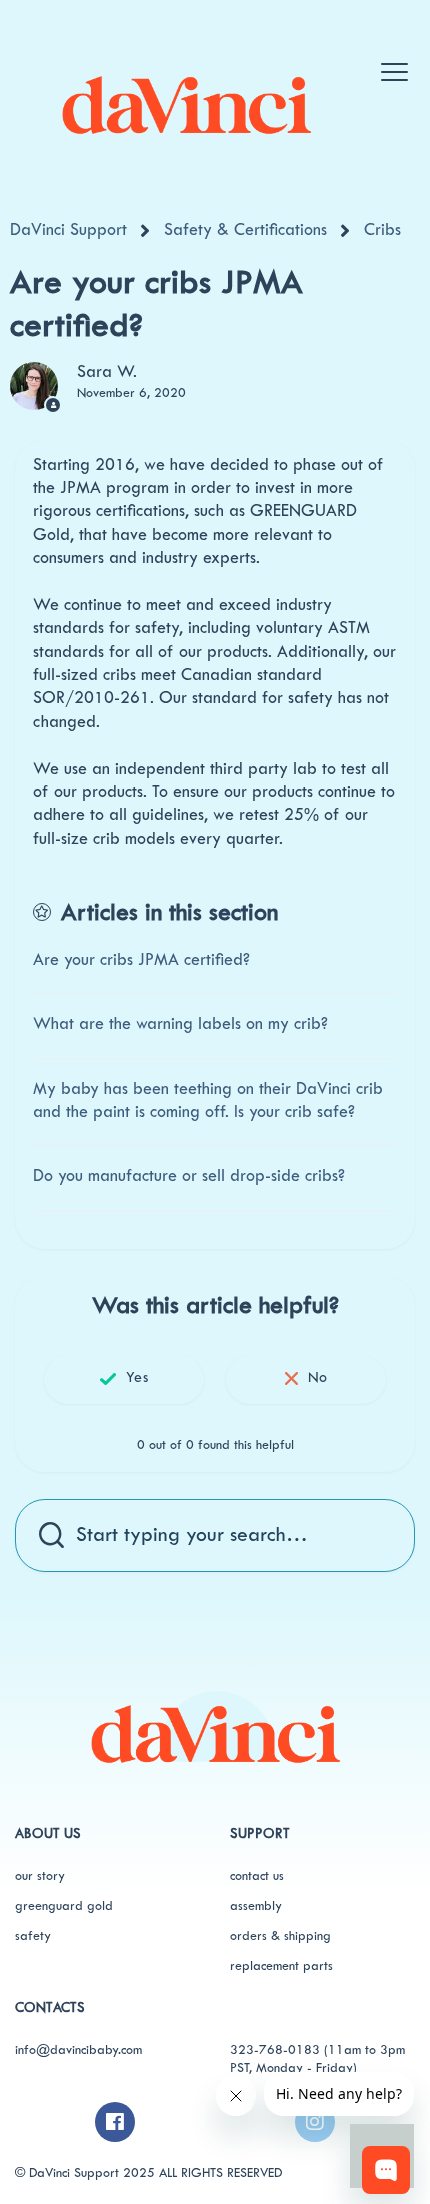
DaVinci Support (68, 231)
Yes (136, 1378)
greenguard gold (64, 1907)
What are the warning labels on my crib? (180, 1025)
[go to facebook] (115, 2122)
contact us (257, 1877)
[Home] (186, 98)
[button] (393, 62)
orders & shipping (280, 1937)
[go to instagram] (315, 2122)
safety (33, 1937)
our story (40, 1877)
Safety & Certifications (245, 231)
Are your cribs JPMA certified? (141, 961)
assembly (256, 1907)
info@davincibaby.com (78, 2051)
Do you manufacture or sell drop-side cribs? (189, 1177)
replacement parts (281, 1967)
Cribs (382, 231)
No (317, 1378)
